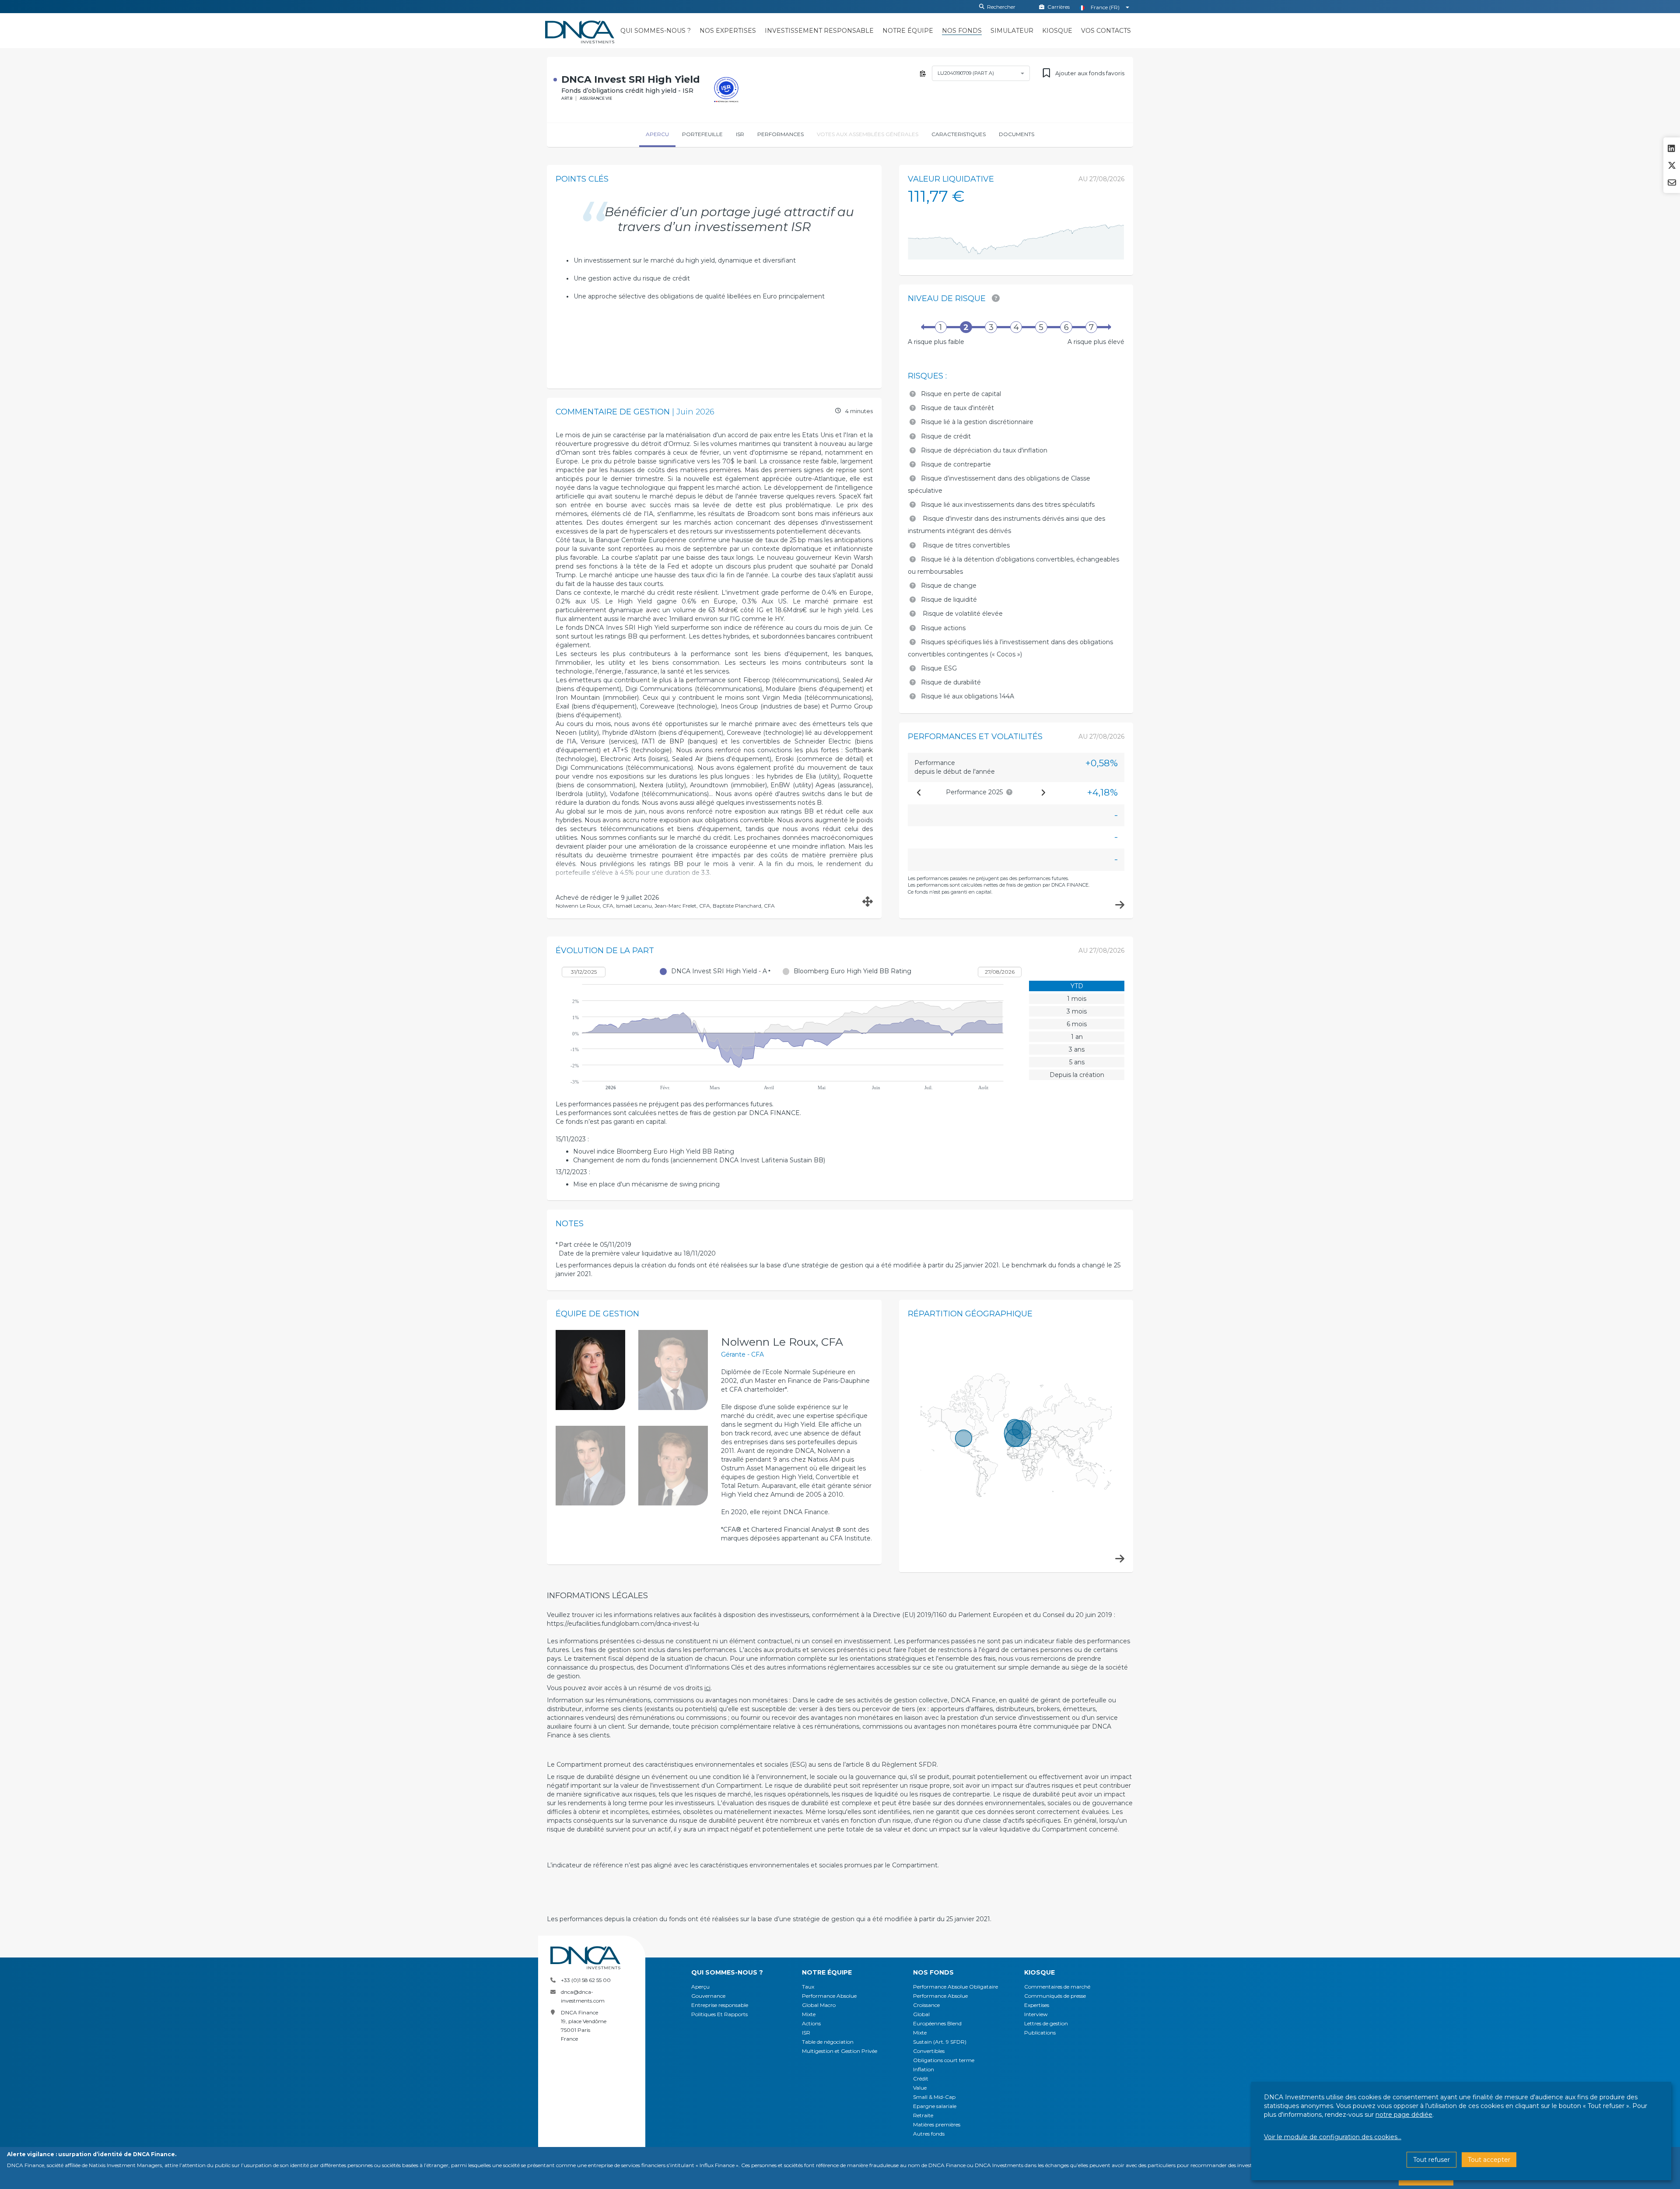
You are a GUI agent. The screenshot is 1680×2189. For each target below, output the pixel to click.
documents (1017, 134)
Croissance (926, 2005)
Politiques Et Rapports (719, 2014)
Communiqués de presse (1055, 1996)
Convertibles (929, 2051)
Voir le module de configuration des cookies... (1333, 2137)
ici (707, 1688)
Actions (811, 2023)
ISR (806, 2033)
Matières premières (937, 2124)
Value (920, 2088)
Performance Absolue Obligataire (955, 1987)
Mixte (809, 2014)
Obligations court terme (944, 2060)
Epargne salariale (935, 2106)
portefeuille (702, 134)
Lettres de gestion (1046, 2023)
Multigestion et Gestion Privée (840, 2051)
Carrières (1059, 7)
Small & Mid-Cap (934, 2097)
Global (921, 2014)
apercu (657, 134)
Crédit (921, 2078)
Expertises (1037, 2005)
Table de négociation (828, 2042)
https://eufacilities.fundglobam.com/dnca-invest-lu (623, 1624)
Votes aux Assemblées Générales (868, 134)
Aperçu (700, 1987)
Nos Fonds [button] (933, 1972)
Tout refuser (1431, 2160)
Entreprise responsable (720, 2005)
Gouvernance (708, 1996)
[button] (656, 31)
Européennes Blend (937, 2023)
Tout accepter (1489, 2160)
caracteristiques (959, 134)
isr (740, 134)
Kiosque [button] (1039, 1972)
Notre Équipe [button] (827, 1972)
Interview (1036, 2014)
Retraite (923, 2115)
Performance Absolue (829, 1996)
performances (780, 134)
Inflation (924, 2069)
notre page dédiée (1404, 2115)
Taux (808, 1987)
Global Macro (819, 2005)
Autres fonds (929, 2134)
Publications (1040, 2033)
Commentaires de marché (1057, 1987)
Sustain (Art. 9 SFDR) (940, 2042)
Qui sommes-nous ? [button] (727, 1972)
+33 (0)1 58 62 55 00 (586, 1980)
